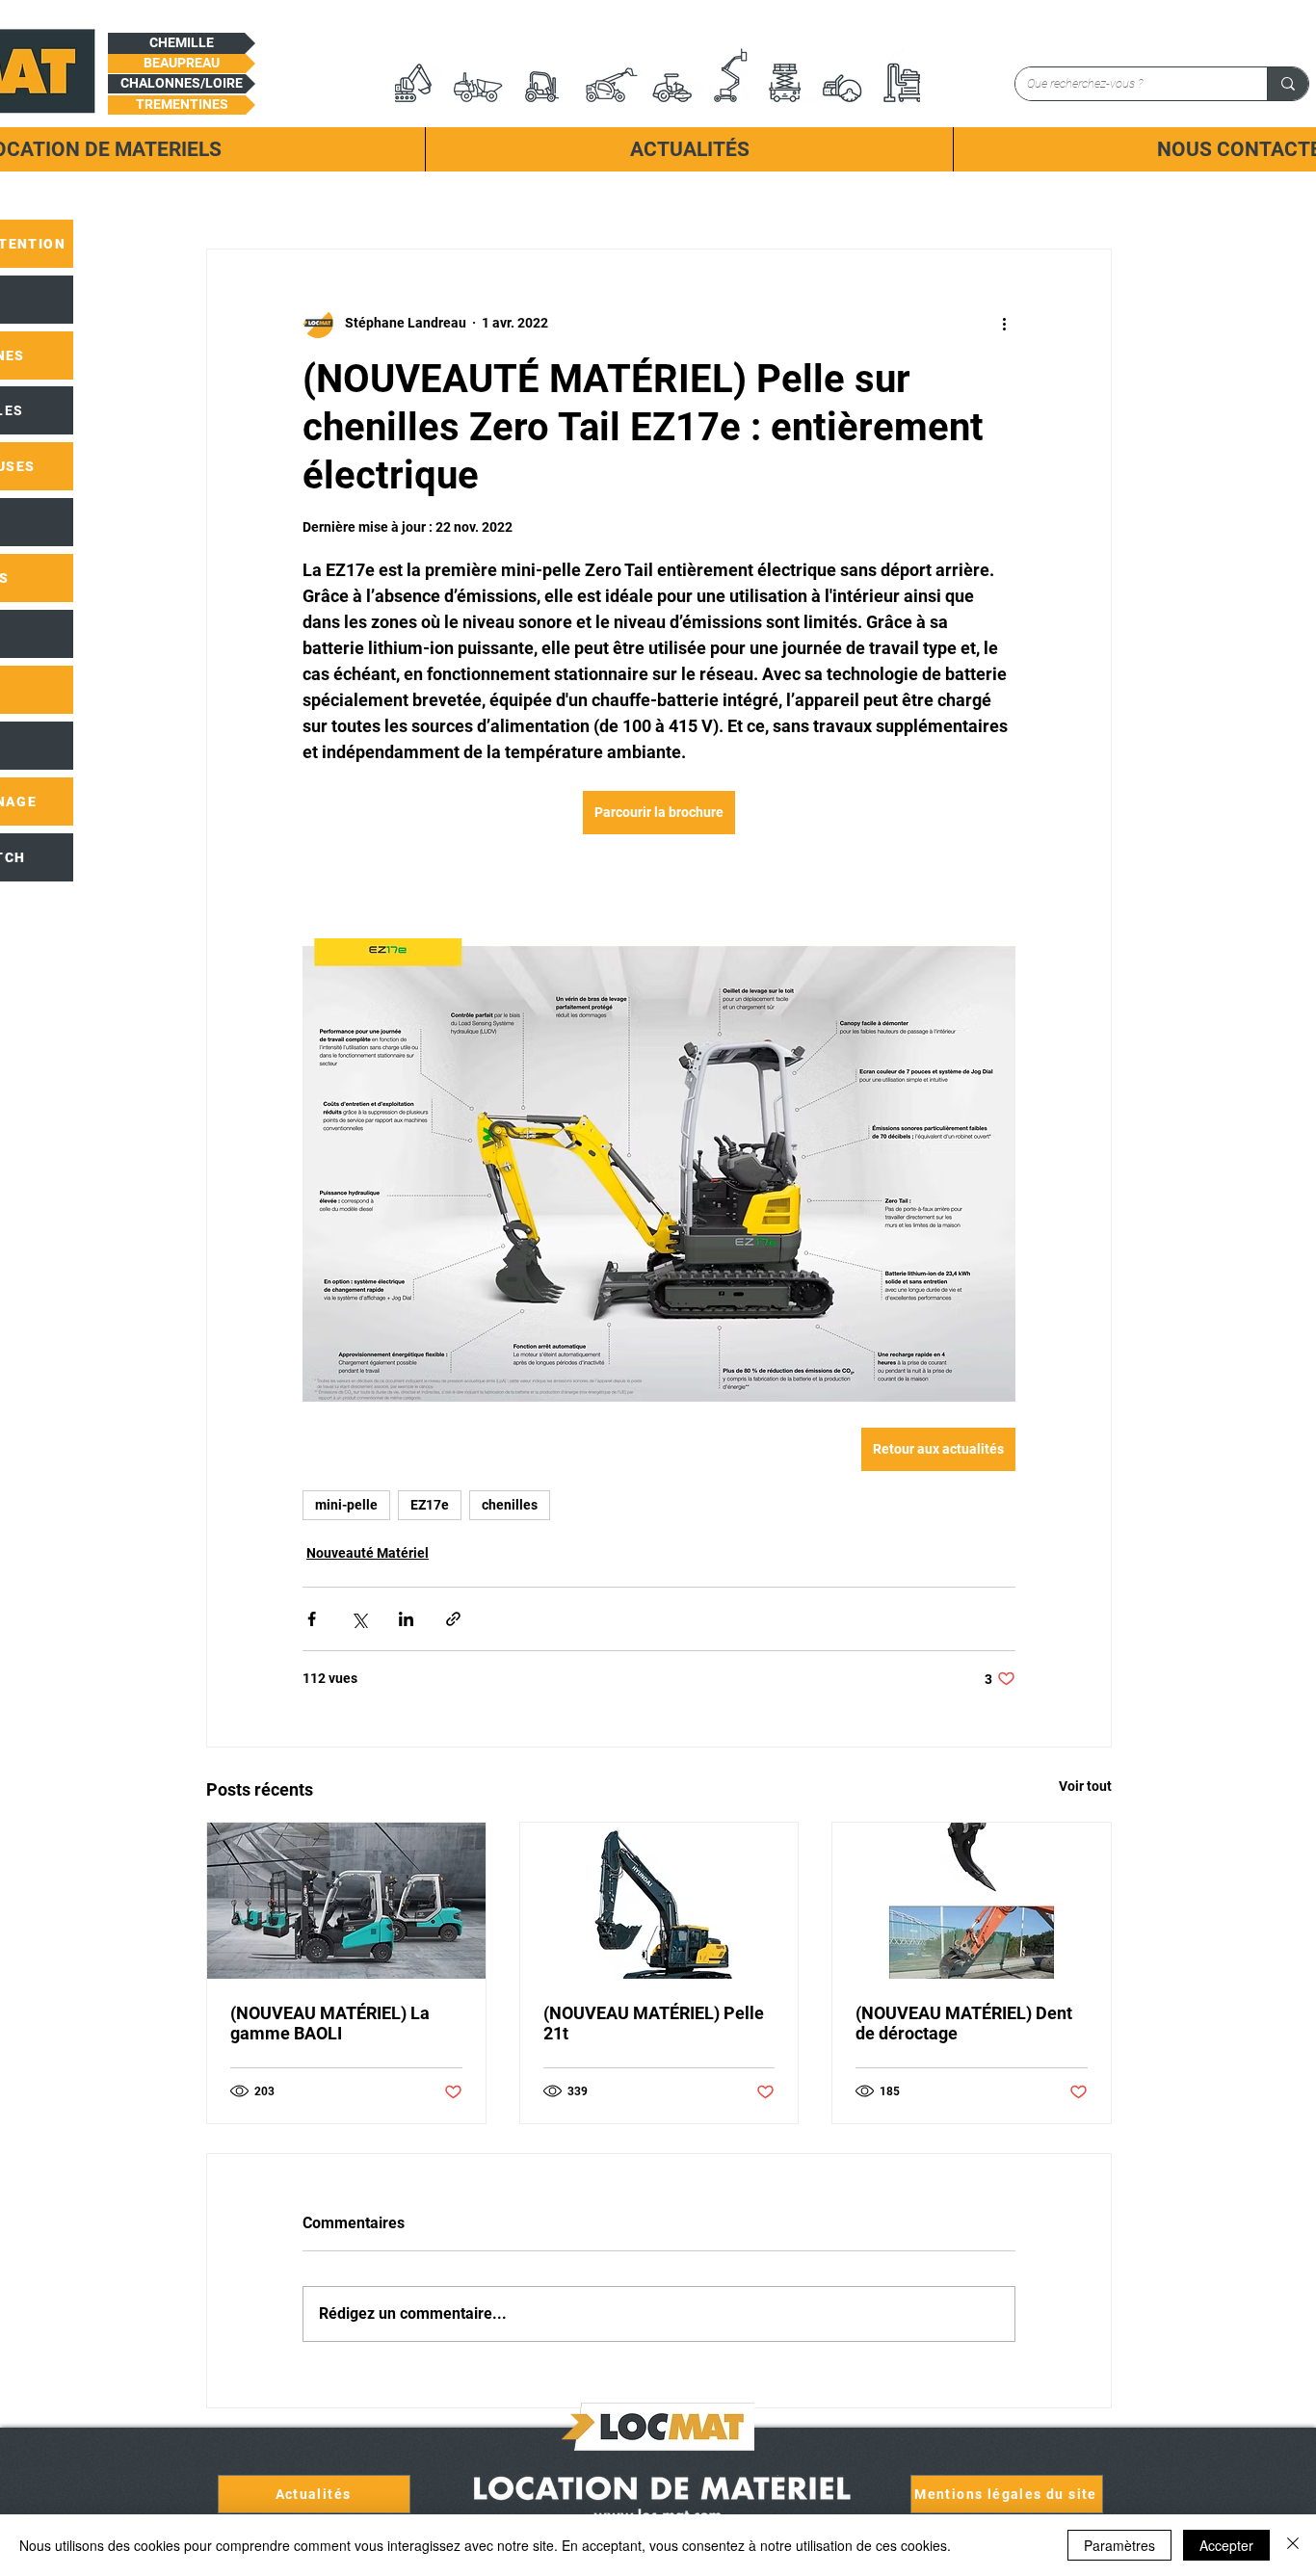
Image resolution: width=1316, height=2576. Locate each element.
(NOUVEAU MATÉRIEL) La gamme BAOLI (330, 2023)
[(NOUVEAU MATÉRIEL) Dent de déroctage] (972, 1901)
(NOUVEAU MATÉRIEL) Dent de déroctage (964, 2023)
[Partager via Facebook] (312, 1619)
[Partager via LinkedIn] (406, 1619)
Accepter (1226, 2545)
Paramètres (1119, 2545)
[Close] (1293, 2545)
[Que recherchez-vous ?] (1288, 84)
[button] (182, 43)
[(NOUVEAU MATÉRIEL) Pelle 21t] (659, 1901)
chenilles (510, 1505)
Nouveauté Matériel (368, 1553)
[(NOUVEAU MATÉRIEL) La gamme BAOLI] (346, 1901)
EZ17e (430, 1505)
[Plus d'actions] (1004, 323)
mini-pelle (346, 1505)
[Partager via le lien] (453, 1619)
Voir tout (1085, 1786)
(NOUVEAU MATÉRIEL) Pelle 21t (654, 2023)
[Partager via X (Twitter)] (359, 1619)
